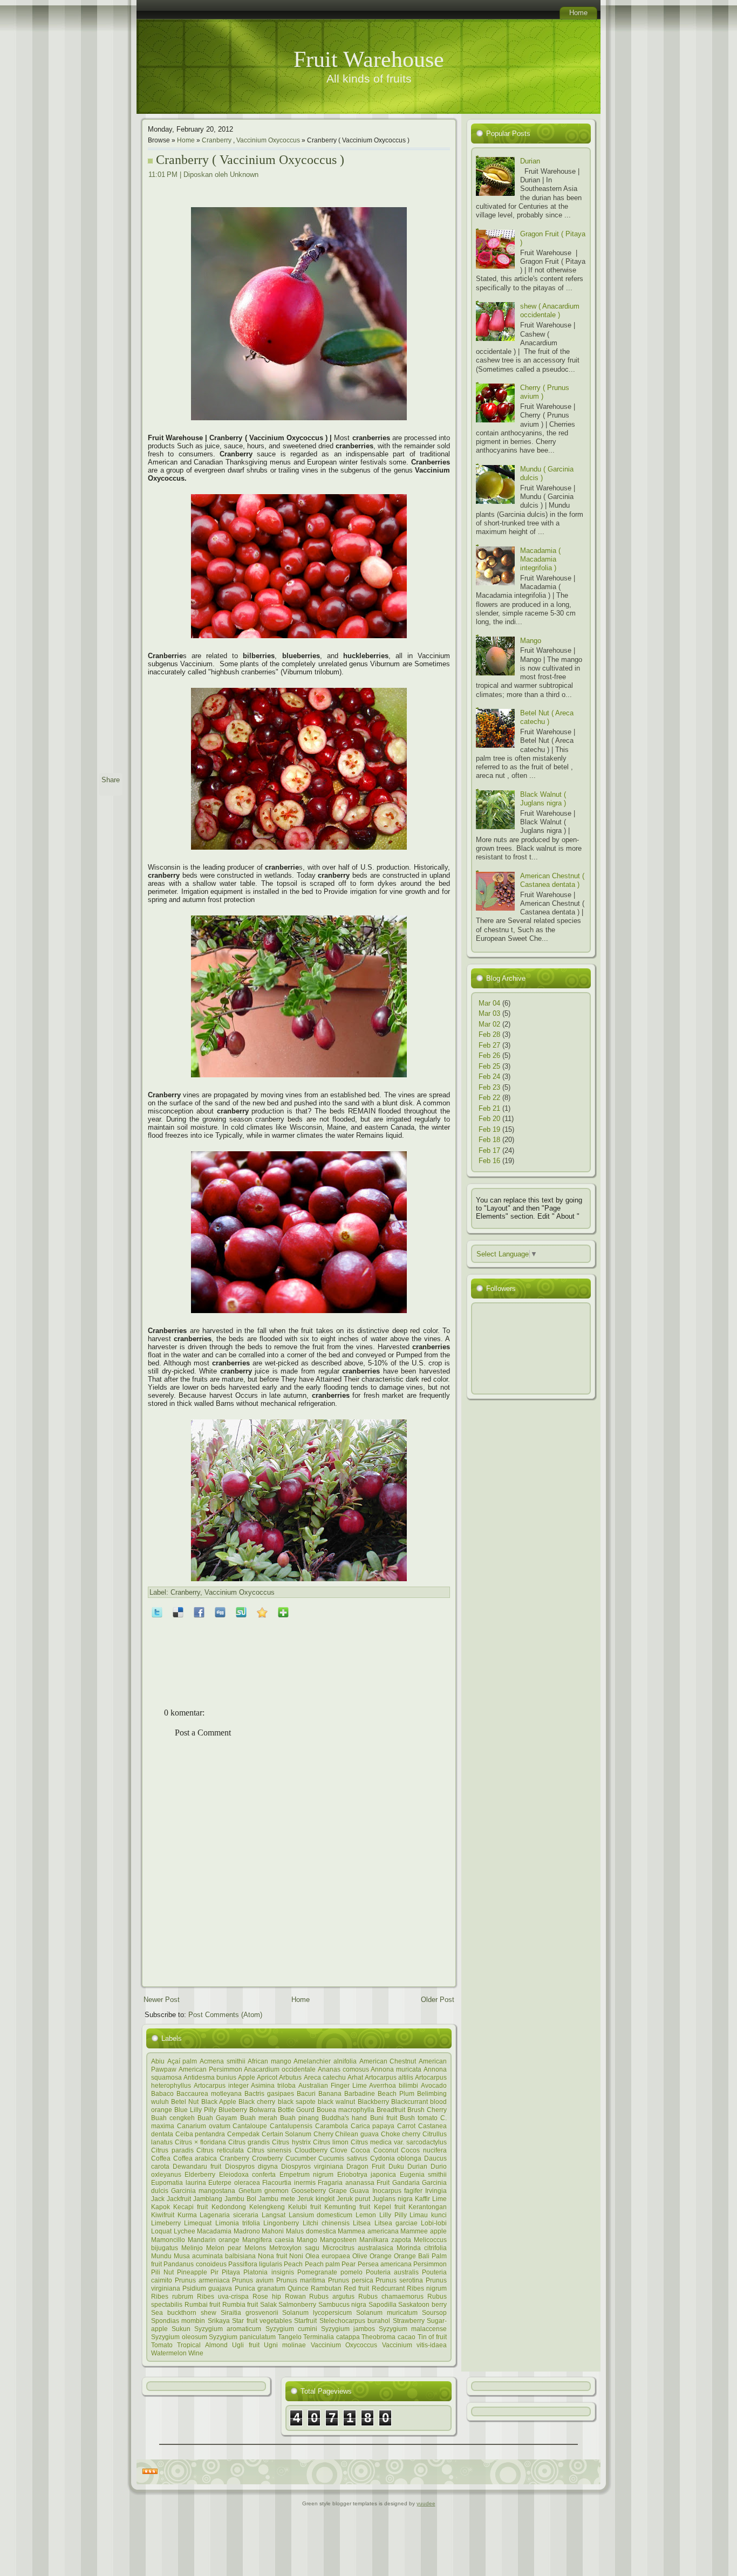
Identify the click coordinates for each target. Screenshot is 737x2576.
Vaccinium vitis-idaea (414, 2345)
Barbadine (360, 2093)
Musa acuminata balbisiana (215, 2256)
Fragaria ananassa (346, 2182)
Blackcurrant (410, 2102)
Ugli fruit (245, 2345)
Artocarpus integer (221, 2085)
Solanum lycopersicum (317, 2312)
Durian (417, 2166)
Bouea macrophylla (346, 2110)
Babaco (162, 2093)
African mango (269, 2061)
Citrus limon (331, 2142)
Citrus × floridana (200, 2142)
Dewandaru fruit (197, 2166)
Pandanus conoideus (195, 2264)
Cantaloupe (250, 2126)
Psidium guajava (207, 2288)
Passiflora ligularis (255, 2264)
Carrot (406, 2126)
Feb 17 (489, 1150)
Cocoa (360, 2150)
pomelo (352, 2272)
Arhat (355, 2077)
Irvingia (436, 2191)
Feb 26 (489, 1055)
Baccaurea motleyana (209, 2093)
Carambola (332, 2126)
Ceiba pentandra (200, 2134)
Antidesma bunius (210, 2077)
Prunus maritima (301, 2280)
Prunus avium (253, 2280)
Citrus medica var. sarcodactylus (399, 2142)
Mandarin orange (214, 2240)
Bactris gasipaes (269, 2093)
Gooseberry (309, 2191)
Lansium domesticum (321, 2215)
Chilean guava (357, 2134)
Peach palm (322, 2264)
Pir (214, 2272)
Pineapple (192, 2272)
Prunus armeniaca (202, 2280)
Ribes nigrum (427, 2288)
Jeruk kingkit (316, 2199)
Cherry (323, 2134)
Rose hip (267, 2296)
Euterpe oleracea (234, 2182)
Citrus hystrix (291, 2142)
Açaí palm (182, 2061)
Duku (396, 2166)
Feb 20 (489, 1119)
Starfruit (305, 2321)
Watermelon (169, 2353)
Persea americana (385, 2264)
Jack (158, 2199)
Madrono (247, 2231)
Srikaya (219, 2321)
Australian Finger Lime (333, 2085)
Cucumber (301, 2158)
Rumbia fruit (240, 2304)
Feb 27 (489, 1045)
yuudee (426, 2503)
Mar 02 (489, 1024)
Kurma (187, 2215)
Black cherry (257, 2102)
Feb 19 (489, 1129)
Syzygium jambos (348, 2329)
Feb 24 (489, 1077)
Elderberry (200, 2174)
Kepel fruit (390, 2207)
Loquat (161, 2231)
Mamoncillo (168, 2240)
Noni (296, 2256)
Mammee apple (424, 2231)
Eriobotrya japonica (367, 2174)
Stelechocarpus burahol (355, 2321)
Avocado (434, 2085)
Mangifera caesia (268, 2240)
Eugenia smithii (423, 2174)
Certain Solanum (287, 2134)
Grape (338, 2191)
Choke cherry (401, 2134)
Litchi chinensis (326, 2223)
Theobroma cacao (388, 2337)
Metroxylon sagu (294, 2248)
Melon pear (224, 2248)
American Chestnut (388, 2061)
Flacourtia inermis (289, 2182)
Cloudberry (311, 2150)
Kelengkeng (267, 2207)
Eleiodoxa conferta (247, 2174)
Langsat (274, 2215)
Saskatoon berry (422, 2304)
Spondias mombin (178, 2321)
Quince (298, 2288)
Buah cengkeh (173, 2118)
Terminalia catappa (332, 2337)
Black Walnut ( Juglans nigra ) (543, 799)
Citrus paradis (172, 2150)
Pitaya (231, 2272)
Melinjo (192, 2248)
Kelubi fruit (305, 2207)
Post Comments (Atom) (225, 2015)
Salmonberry (297, 2304)
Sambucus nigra (343, 2304)
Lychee (185, 2231)
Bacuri (306, 2093)
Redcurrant (388, 2288)
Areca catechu (325, 2077)
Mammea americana (368, 2231)
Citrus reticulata (220, 2150)
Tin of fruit (432, 2337)
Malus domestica (311, 2231)
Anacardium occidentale (280, 2069)
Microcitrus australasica (358, 2248)
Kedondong (229, 2207)
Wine (196, 2353)
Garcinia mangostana (203, 2191)
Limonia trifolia (238, 2223)
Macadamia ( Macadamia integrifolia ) (540, 559)
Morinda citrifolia (422, 2248)
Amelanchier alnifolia (325, 2061)
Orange (381, 2256)
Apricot (267, 2077)
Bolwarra (262, 2110)
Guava (359, 2191)
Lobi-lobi (434, 2223)
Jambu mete (277, 2199)
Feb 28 (489, 1034)
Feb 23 (489, 1087)
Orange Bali (412, 2256)
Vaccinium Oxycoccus (268, 140)
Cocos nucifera (424, 2150)
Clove (339, 2150)
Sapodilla (383, 2304)
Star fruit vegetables (262, 2321)
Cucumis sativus (343, 2158)
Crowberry (267, 2158)
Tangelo (290, 2337)
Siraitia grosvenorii (250, 2312)
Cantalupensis (291, 2126)
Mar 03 (489, 1013)
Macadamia (214, 2231)
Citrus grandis (249, 2142)
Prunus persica (351, 2280)
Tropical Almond (202, 2345)
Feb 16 (489, 1161)
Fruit (383, 2182)
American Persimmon (210, 2069)
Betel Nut (185, 2102)
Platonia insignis (268, 2272)
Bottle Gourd (296, 2110)
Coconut (386, 2150)
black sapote (297, 2102)
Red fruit (356, 2288)
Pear (349, 2264)
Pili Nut (162, 2272)
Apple (247, 2077)
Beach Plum (396, 2093)
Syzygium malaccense (413, 2329)
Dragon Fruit (366, 2166)
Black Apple (219, 2102)
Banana (330, 2093)
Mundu (161, 2256)
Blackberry (373, 2102)
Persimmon (430, 2264)
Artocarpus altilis (389, 2077)
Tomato (162, 2345)
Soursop (434, 2312)
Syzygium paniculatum (242, 2337)
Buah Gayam (217, 2118)
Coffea (161, 2158)
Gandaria (406, 2182)
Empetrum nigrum (306, 2174)
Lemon (366, 2215)
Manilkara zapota (385, 2240)
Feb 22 (489, 1098)
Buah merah (259, 2118)
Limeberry (166, 2223)
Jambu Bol (240, 2199)
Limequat (198, 2223)
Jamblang (208, 2199)
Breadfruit (391, 2110)
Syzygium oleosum (179, 2337)
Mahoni (273, 2231)
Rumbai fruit (203, 2304)
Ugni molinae (285, 2345)
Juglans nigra (393, 2199)
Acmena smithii (223, 2061)
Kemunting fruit (347, 2207)
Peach (293, 2264)
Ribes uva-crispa (223, 2296)
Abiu (158, 2061)
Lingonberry (281, 2223)
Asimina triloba (273, 2085)
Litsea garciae (396, 2223)
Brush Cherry (427, 2110)
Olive (360, 2256)
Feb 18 (489, 1140)
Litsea (362, 2223)
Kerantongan (428, 2207)
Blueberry (233, 2110)
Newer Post (162, 2000)
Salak (268, 2304)
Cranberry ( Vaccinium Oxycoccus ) (250, 160)
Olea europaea (328, 2256)
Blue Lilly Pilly (195, 2110)
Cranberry (217, 140)
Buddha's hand (344, 2118)
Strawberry (409, 2321)
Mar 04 (489, 1003)
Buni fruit (384, 2118)
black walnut (336, 2102)
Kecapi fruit (190, 2207)
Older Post (438, 2000)
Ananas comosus (343, 2069)
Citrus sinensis (269, 2150)
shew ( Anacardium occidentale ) (550, 310)
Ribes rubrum (172, 2296)
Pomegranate (317, 2272)
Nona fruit (272, 2256)
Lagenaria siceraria (229, 2215)
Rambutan (326, 2288)
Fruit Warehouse (369, 59)
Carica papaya (373, 2126)
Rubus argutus (332, 2296)
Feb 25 (489, 1066)
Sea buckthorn (174, 2312)
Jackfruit (179, 2199)
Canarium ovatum (204, 2126)
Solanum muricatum (387, 2312)
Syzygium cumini (291, 2329)
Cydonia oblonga (396, 2158)
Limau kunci (428, 2215)
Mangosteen (338, 2240)
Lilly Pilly (393, 2215)
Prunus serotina (399, 2280)
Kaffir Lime (431, 2199)
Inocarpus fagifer (397, 2191)
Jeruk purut (353, 2199)
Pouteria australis (392, 2272)
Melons (255, 2248)
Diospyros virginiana (312, 2166)
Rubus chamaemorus (391, 2296)
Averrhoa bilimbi (394, 2085)
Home (186, 140)
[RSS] (150, 2472)
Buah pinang (299, 2118)
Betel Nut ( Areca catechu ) (547, 717)
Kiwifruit (163, 2215)
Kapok (161, 2207)
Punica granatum (260, 2288)
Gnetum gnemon (264, 2191)
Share (111, 780)
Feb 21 (489, 1108)
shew (209, 2312)
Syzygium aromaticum (228, 2329)
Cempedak (243, 2134)
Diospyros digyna (251, 2166)
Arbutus (290, 2077)
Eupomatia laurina (179, 2182)
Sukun (181, 2329)
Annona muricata (396, 2069)
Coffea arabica (195, 2158)
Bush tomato (419, 2118)
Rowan (295, 2296)
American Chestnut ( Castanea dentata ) (552, 880)
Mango (307, 2240)
